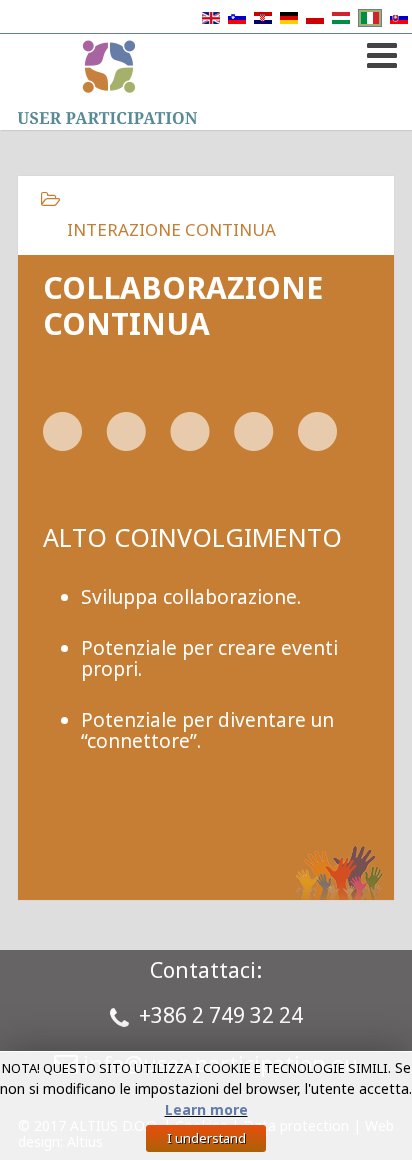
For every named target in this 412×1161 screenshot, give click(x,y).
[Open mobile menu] (379, 51)
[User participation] (107, 81)
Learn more (206, 1109)
